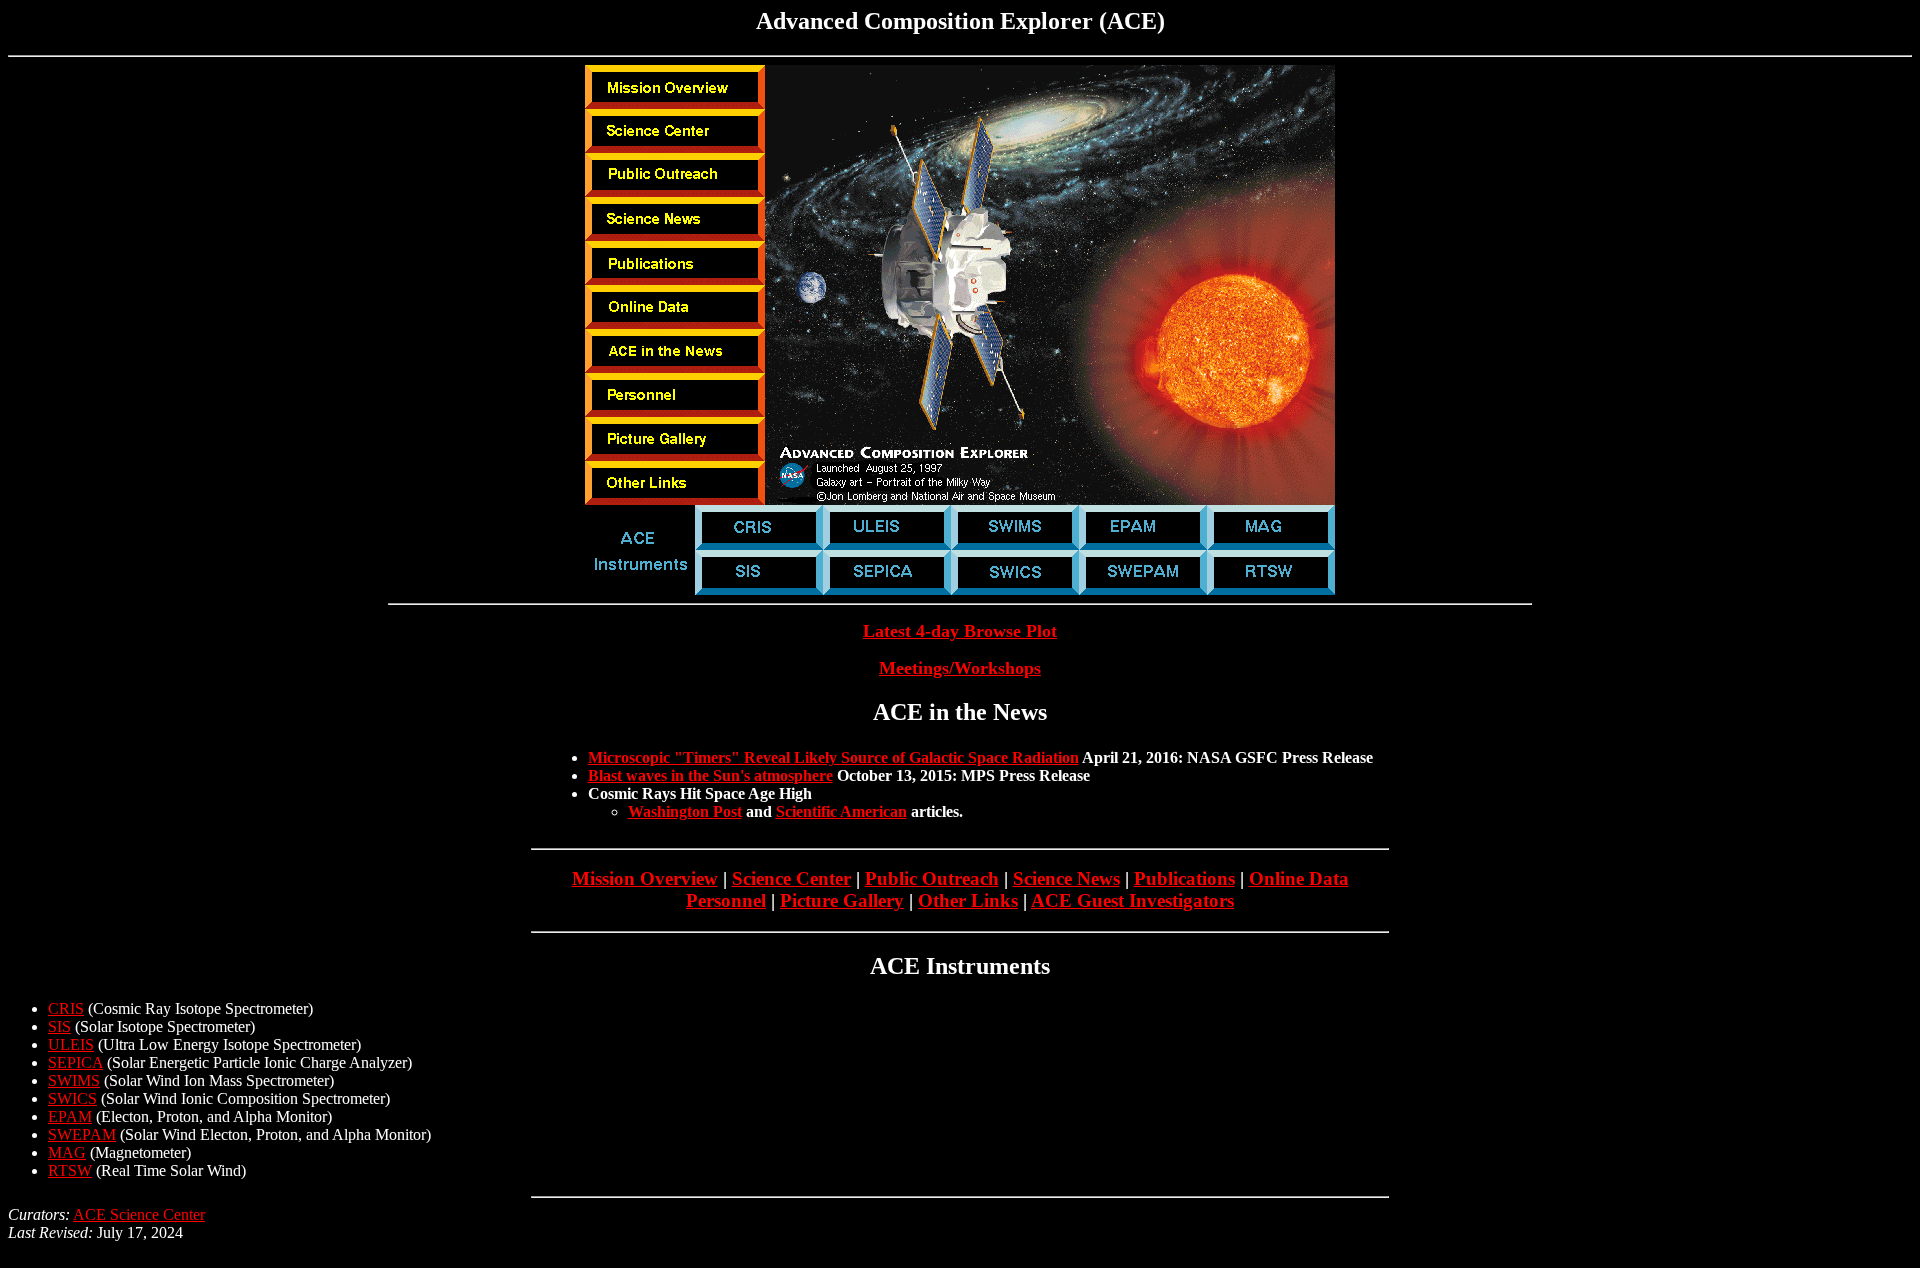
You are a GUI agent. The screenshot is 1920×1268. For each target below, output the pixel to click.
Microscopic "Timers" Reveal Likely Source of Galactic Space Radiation (833, 757)
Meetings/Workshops (960, 668)
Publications (1184, 878)
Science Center (791, 878)
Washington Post (685, 811)
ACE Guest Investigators (1132, 900)
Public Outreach (932, 878)
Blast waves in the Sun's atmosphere (710, 775)
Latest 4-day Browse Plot (960, 631)
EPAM (70, 1116)
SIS (59, 1026)
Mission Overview (645, 878)
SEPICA (75, 1062)
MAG (67, 1152)
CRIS (66, 1008)
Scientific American (841, 811)
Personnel (726, 900)
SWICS (72, 1098)
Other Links (968, 900)
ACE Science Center (139, 1214)
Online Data (1299, 878)
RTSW (70, 1170)
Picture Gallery (842, 900)
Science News (1066, 878)
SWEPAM (82, 1134)
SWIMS (74, 1080)
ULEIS (71, 1044)
